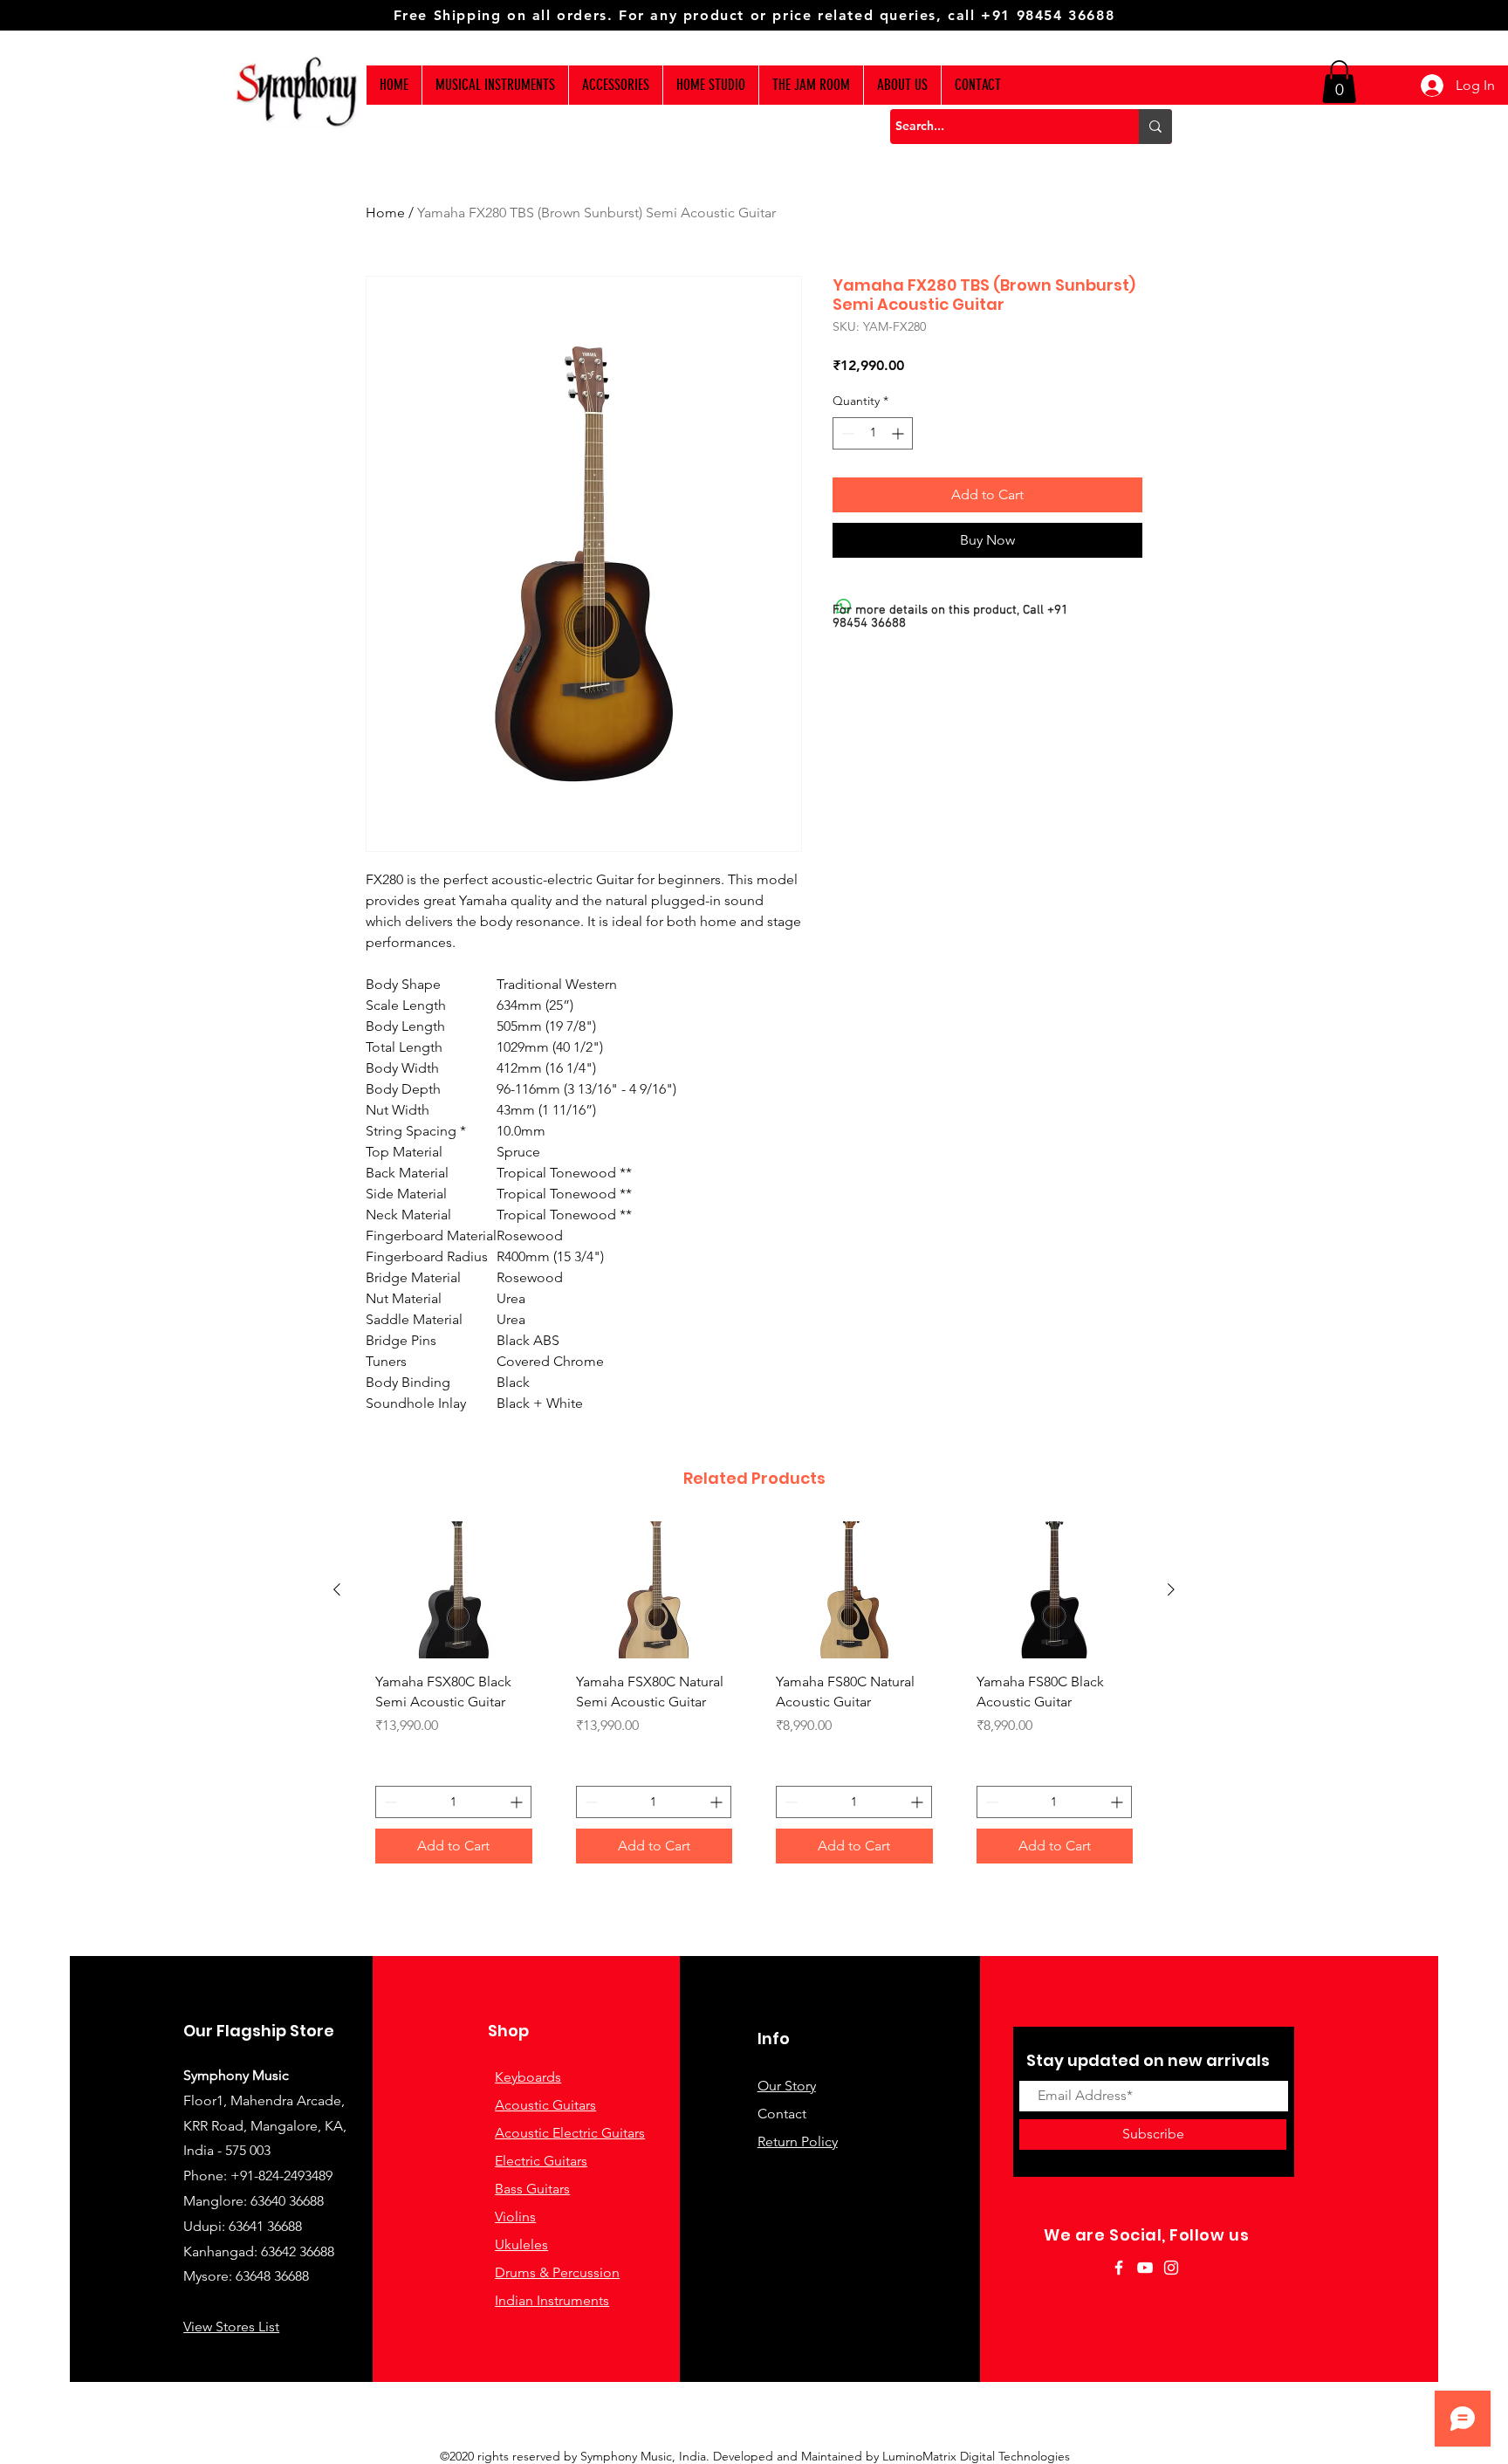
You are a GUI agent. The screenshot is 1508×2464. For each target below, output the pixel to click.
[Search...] (1155, 127)
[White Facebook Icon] (1119, 2268)
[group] (754, 1699)
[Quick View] (454, 1590)
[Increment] (899, 433)
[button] (1339, 82)
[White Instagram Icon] (1171, 2268)
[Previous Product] (337, 1589)
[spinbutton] (873, 433)
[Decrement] (846, 433)
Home (385, 213)
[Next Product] (1171, 1589)
